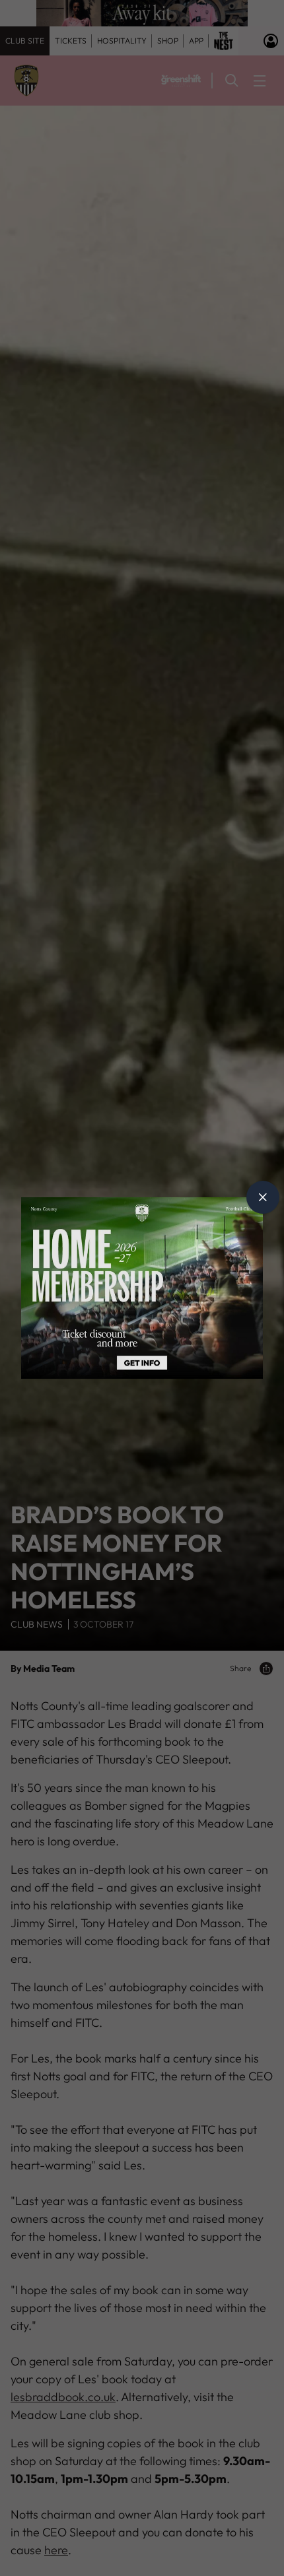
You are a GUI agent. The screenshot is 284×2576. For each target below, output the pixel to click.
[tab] (263, 1197)
